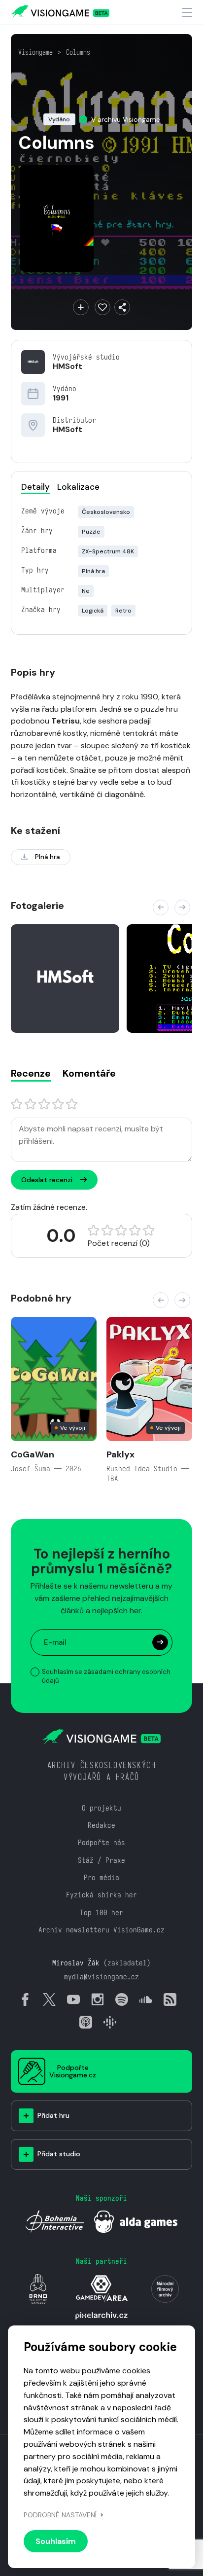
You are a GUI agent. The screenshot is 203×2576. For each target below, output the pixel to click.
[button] (161, 907)
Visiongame (35, 52)
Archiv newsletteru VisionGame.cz (101, 1930)
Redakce (101, 1825)
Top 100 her (101, 1912)
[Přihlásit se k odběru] (160, 1642)
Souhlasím (56, 2541)
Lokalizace (78, 487)
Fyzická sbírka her (101, 1895)
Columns (78, 52)
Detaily (35, 487)
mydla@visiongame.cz (101, 1977)
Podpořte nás (101, 1842)
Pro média (101, 1877)
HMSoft (68, 366)
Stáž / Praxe (101, 1860)
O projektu (101, 1808)
